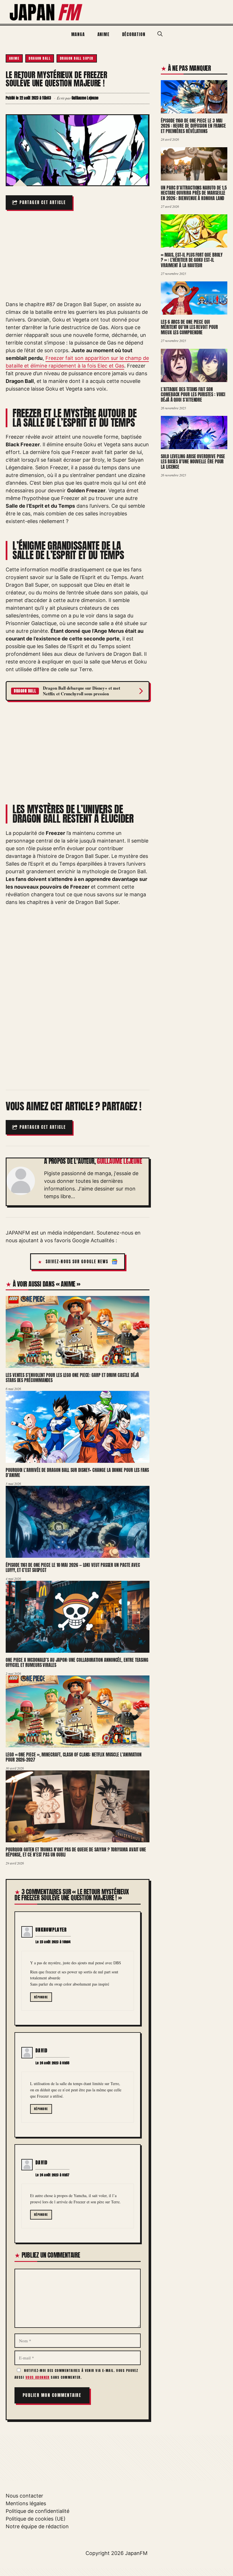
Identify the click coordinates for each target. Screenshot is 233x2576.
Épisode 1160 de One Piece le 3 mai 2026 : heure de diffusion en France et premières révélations (193, 126)
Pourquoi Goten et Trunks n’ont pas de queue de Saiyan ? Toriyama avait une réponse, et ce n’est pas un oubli (76, 1852)
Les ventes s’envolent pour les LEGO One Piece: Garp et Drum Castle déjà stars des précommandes (72, 1378)
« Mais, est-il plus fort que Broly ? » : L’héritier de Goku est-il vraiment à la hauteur (192, 260)
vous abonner (38, 2377)
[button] (160, 34)
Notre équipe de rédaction (37, 2526)
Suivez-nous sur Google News (77, 1262)
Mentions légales (26, 2503)
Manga (78, 34)
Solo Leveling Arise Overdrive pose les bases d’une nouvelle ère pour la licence (193, 462)
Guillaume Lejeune (119, 1161)
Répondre (41, 1997)
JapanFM (136, 2553)
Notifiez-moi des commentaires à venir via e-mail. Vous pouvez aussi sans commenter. (76, 2374)
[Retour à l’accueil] (46, 12)
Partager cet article (43, 203)
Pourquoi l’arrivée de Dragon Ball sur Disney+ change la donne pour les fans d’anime (77, 1473)
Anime (104, 34)
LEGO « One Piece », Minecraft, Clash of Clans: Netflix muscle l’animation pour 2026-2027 (74, 1757)
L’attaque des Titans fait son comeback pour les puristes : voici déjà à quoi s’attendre (193, 394)
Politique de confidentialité (38, 2511)
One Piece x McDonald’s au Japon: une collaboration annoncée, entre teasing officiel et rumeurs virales (77, 1663)
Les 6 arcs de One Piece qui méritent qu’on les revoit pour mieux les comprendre (189, 327)
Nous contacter (24, 2496)
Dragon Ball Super (77, 58)
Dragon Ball (40, 58)
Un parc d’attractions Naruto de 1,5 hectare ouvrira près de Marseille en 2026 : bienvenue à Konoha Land (194, 193)
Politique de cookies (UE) (36, 2519)
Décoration (134, 34)
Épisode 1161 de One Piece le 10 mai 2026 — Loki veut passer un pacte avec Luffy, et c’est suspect (73, 1568)
